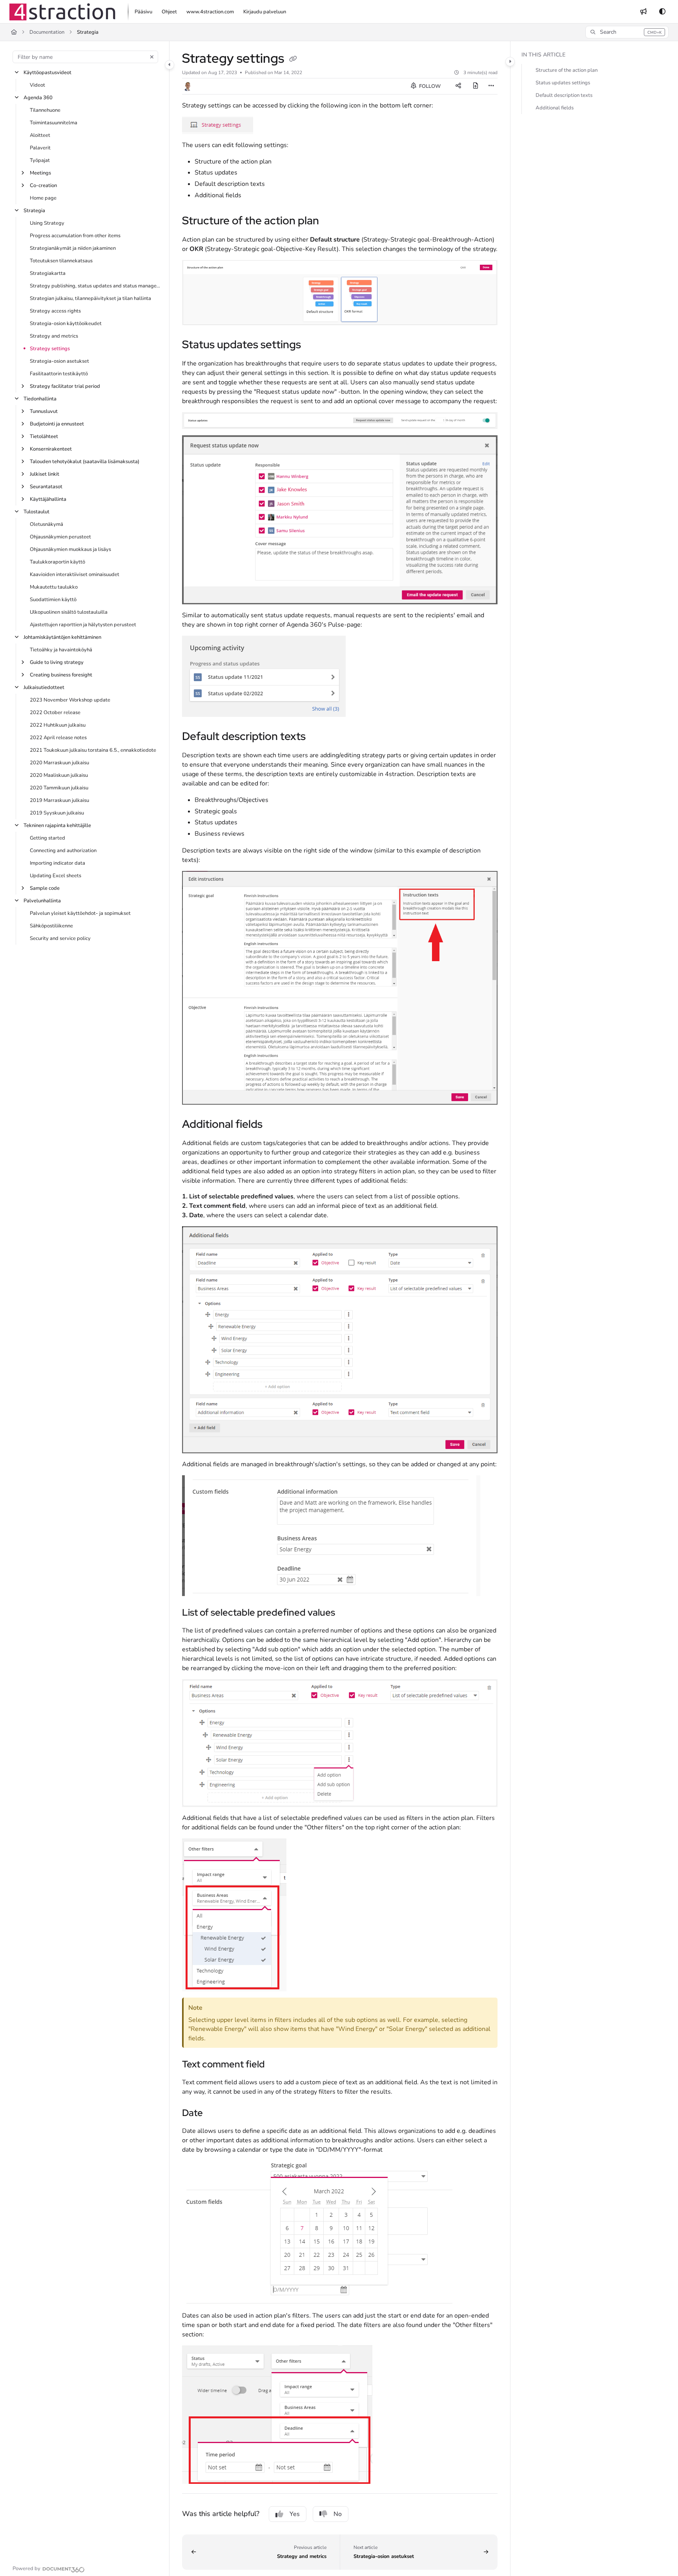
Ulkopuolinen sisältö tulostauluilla (69, 612)
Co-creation (43, 185)
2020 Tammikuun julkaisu (59, 788)
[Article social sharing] (458, 86)
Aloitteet (40, 135)
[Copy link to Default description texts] (318, 737)
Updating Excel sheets (56, 876)
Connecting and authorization (63, 851)
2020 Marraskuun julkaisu (59, 763)
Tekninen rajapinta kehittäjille (57, 825)
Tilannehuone (45, 110)
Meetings (40, 173)
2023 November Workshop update (70, 700)
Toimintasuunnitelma (54, 123)
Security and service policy (60, 938)
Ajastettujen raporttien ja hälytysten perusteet (83, 625)
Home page (43, 198)
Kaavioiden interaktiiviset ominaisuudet (75, 574)
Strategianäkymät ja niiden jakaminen (73, 248)
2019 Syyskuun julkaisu (57, 813)
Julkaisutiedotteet (44, 687)
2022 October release (55, 713)
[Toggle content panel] (510, 62)
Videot (37, 85)
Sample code (45, 888)
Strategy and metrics (54, 336)
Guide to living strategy (57, 662)
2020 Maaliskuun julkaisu (59, 775)
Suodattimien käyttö (53, 600)
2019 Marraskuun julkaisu (59, 800)
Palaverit (40, 148)
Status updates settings (563, 83)
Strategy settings (50, 349)
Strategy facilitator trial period (65, 386)
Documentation (47, 32)
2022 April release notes (58, 738)
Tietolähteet (44, 436)
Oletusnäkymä (46, 524)
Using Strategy (47, 223)
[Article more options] (491, 86)
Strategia (88, 32)
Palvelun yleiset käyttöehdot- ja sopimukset (80, 913)
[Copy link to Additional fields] (275, 1125)
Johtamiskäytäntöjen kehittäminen (62, 637)
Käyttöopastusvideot (47, 73)
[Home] (62, 12)
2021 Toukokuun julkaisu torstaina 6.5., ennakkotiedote (93, 750)
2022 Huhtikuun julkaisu (58, 725)
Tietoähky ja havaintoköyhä (61, 650)
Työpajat (40, 160)
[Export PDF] (476, 86)
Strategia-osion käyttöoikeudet (66, 324)
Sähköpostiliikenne (51, 926)
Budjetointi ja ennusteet (57, 424)
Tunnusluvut (44, 411)
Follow (429, 86)
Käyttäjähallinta (48, 499)
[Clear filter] (152, 57)
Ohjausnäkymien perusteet (60, 537)
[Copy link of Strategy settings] (293, 60)
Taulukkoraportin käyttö (57, 562)
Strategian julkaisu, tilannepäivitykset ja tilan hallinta (90, 298)
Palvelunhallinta (42, 901)
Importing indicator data (57, 863)
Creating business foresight (61, 675)
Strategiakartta (48, 273)
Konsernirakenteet (51, 449)
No (338, 2514)
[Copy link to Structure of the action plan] (332, 222)
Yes (295, 2514)
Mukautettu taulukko (54, 587)
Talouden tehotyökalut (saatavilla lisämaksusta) (85, 462)
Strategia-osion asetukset (59, 361)
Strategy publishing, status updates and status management (96, 286)
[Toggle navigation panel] (169, 65)
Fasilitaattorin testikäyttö (59, 374)
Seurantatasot (46, 487)
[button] (627, 32)
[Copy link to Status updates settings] (313, 345)
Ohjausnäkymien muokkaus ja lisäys (70, 549)
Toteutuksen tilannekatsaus (61, 261)
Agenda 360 (38, 98)
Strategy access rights (55, 311)
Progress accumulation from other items (75, 236)
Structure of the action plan (567, 70)
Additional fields (555, 108)
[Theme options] (662, 12)
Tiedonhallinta (40, 399)
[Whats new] (643, 12)
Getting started (47, 838)
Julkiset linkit (45, 474)
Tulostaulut (36, 512)
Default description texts (564, 95)
